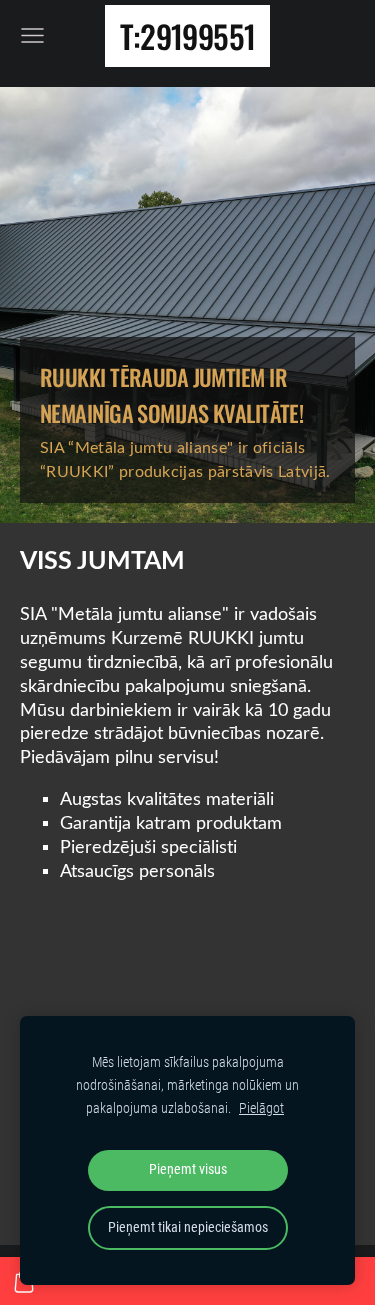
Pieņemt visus (188, 1169)
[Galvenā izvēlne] (32, 35)
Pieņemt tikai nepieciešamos (188, 1227)
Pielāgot (261, 1108)
